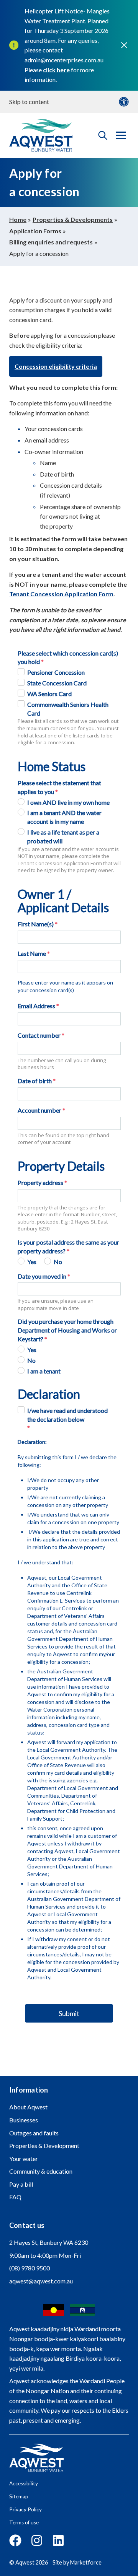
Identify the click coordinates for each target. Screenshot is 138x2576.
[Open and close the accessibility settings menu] (124, 102)
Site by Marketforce (77, 2562)
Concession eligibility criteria (56, 366)
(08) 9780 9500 (30, 2268)
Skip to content (29, 102)
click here (56, 70)
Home (18, 219)
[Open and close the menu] (121, 135)
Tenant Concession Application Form (61, 594)
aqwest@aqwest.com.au (41, 2281)
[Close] (124, 45)
